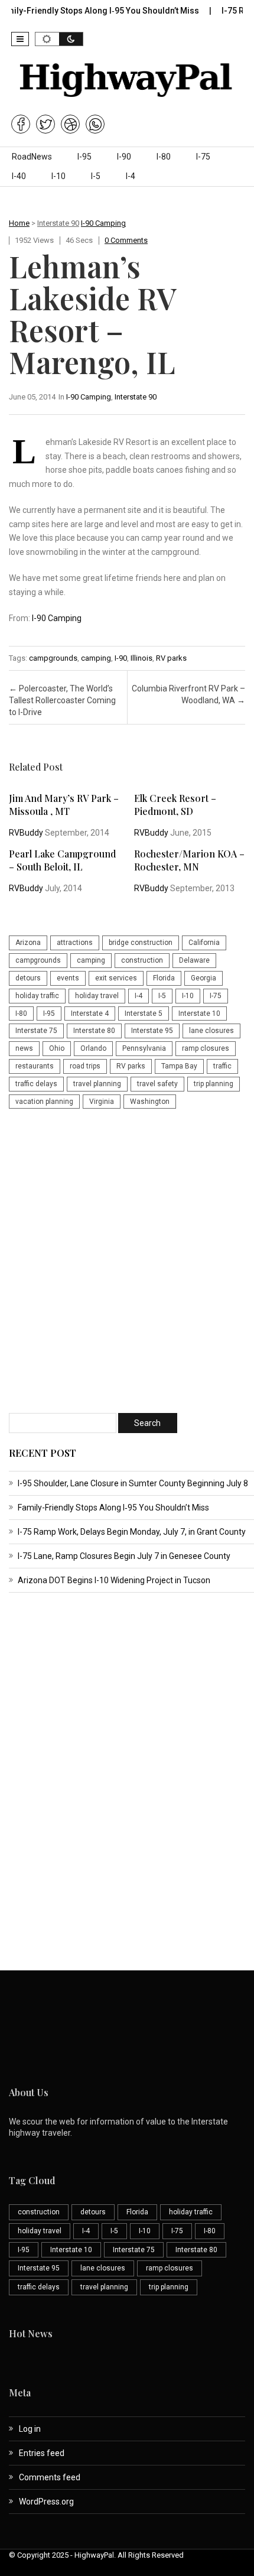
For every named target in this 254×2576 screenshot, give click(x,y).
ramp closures (206, 1048)
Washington (150, 1102)
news (24, 1048)
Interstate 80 (94, 1031)
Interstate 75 (36, 1031)
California (204, 943)
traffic (222, 1066)
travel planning (97, 1084)
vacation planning (44, 1102)
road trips (85, 1066)
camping (96, 658)
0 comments (126, 240)
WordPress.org (46, 2502)
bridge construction (141, 943)
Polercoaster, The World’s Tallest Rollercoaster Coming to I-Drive (62, 700)
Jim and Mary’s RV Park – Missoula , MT (64, 805)
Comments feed (50, 2477)
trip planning (214, 1084)
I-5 (96, 176)
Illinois (141, 658)
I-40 (19, 176)
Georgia (203, 978)
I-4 (131, 176)
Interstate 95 (152, 1031)
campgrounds (53, 658)
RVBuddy (26, 833)
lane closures (211, 1031)
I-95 (84, 157)
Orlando (93, 1048)
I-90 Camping (103, 223)
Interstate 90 (58, 223)
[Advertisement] (127, 1262)
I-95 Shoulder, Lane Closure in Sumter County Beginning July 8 (133, 1483)
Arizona (28, 943)
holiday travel (97, 996)
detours (28, 978)
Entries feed (42, 2453)
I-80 (164, 157)
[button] (20, 39)
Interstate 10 (199, 1013)
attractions (75, 943)
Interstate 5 (144, 1013)
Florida (164, 978)
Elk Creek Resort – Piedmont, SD (175, 805)
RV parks (171, 658)
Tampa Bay (179, 1066)
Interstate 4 (90, 1013)
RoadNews (32, 157)
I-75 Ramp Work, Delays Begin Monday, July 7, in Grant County (132, 1532)
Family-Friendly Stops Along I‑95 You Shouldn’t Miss (113, 1508)
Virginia (102, 1102)
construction (142, 960)
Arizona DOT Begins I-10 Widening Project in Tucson (114, 1580)
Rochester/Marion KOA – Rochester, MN (189, 860)
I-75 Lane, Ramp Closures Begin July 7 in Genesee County (124, 1556)
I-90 (124, 157)
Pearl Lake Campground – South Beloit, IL (62, 860)
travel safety (157, 1084)
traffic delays (36, 1084)
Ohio (57, 1048)
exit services (116, 978)
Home (19, 223)
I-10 (58, 176)
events (68, 978)
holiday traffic (37, 996)
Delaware (194, 960)
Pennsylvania (144, 1048)
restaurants (35, 1066)
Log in (30, 2429)
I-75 (203, 157)
